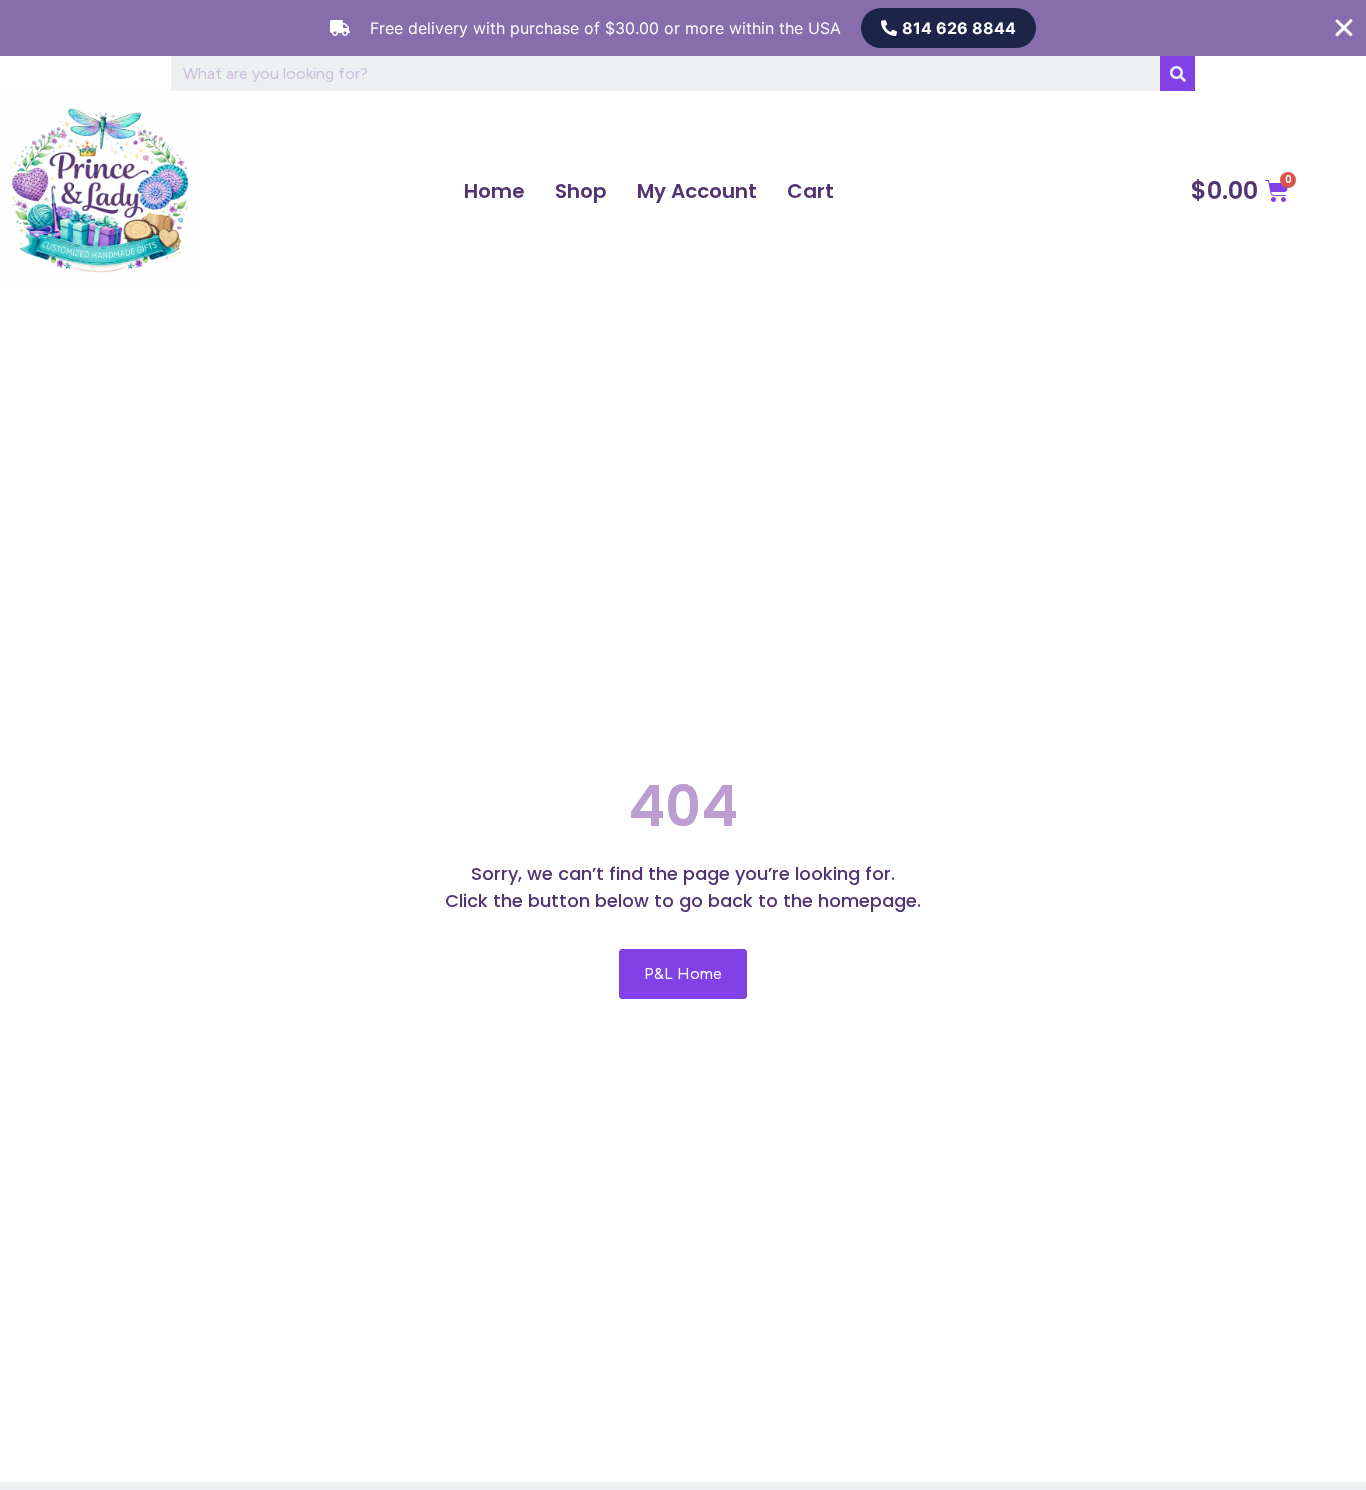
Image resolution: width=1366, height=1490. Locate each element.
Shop (581, 191)
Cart (810, 191)
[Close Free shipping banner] (1344, 28)
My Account (697, 191)
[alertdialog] (683, 28)
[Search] (1177, 73)
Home (494, 191)
